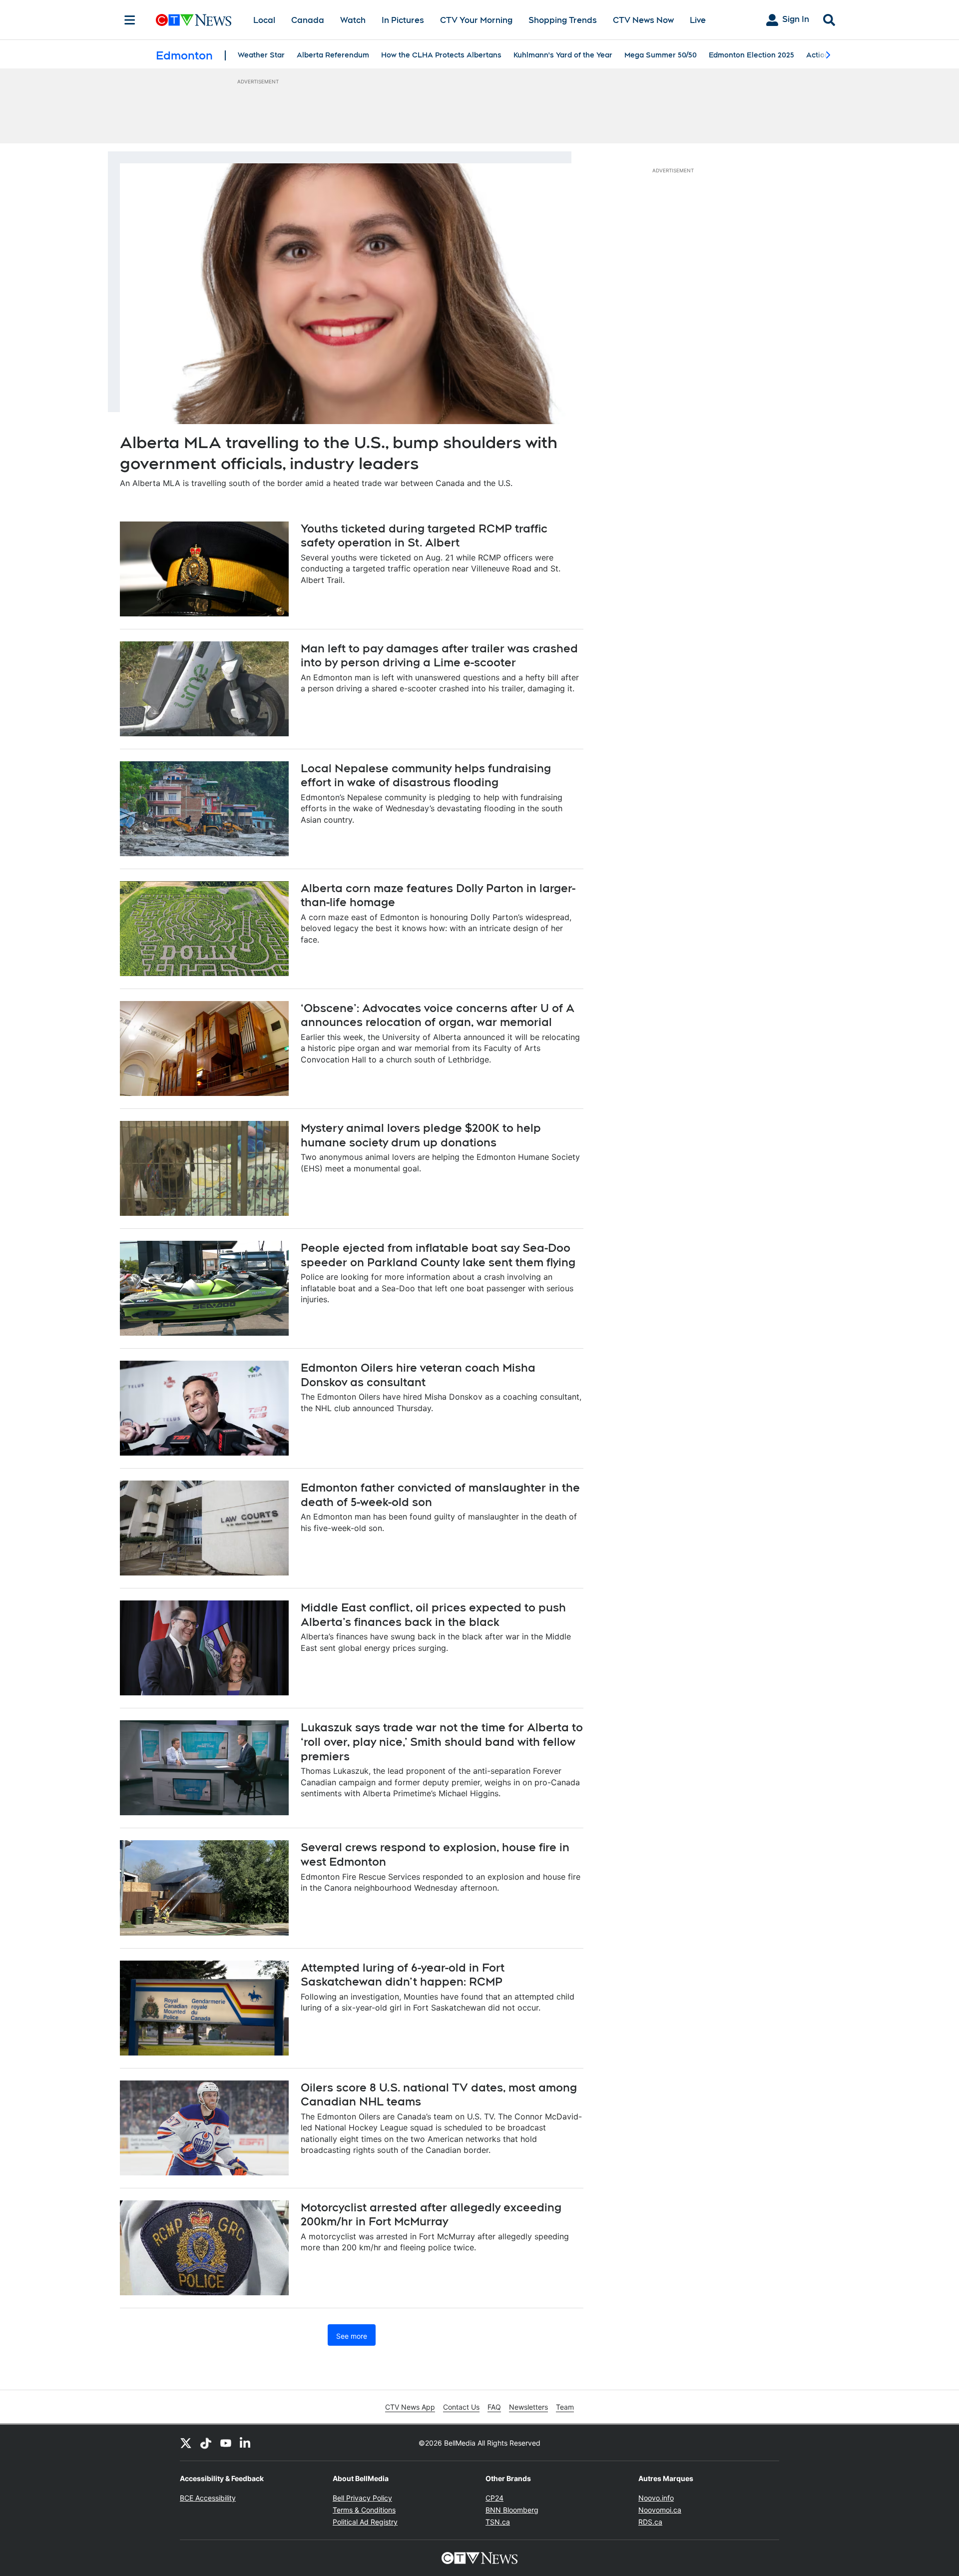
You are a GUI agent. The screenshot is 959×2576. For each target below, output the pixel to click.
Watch (353, 20)
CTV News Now (643, 20)
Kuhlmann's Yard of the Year (563, 55)
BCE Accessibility (208, 2498)
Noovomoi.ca (660, 2510)
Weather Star (261, 55)
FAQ (494, 2407)
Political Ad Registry (365, 2522)
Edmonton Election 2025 (751, 55)
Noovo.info (656, 2498)
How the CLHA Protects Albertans (441, 55)
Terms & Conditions (364, 2510)
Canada (308, 20)
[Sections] (130, 20)
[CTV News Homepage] (194, 20)
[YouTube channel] (226, 2443)
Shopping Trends (563, 20)
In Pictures (403, 20)
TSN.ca (498, 2522)
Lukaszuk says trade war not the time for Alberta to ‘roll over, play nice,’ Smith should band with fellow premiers (442, 1742)
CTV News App (410, 2407)
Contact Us (461, 2407)
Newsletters (528, 2407)
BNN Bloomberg (512, 2510)
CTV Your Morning (476, 20)
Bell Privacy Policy (362, 2498)
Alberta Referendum (333, 55)
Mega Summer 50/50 (661, 55)
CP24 (494, 2498)
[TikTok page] (206, 2443)
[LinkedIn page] (246, 2443)
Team (565, 2407)
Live (698, 20)
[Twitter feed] (186, 2443)
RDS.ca (650, 2522)
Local (264, 20)
